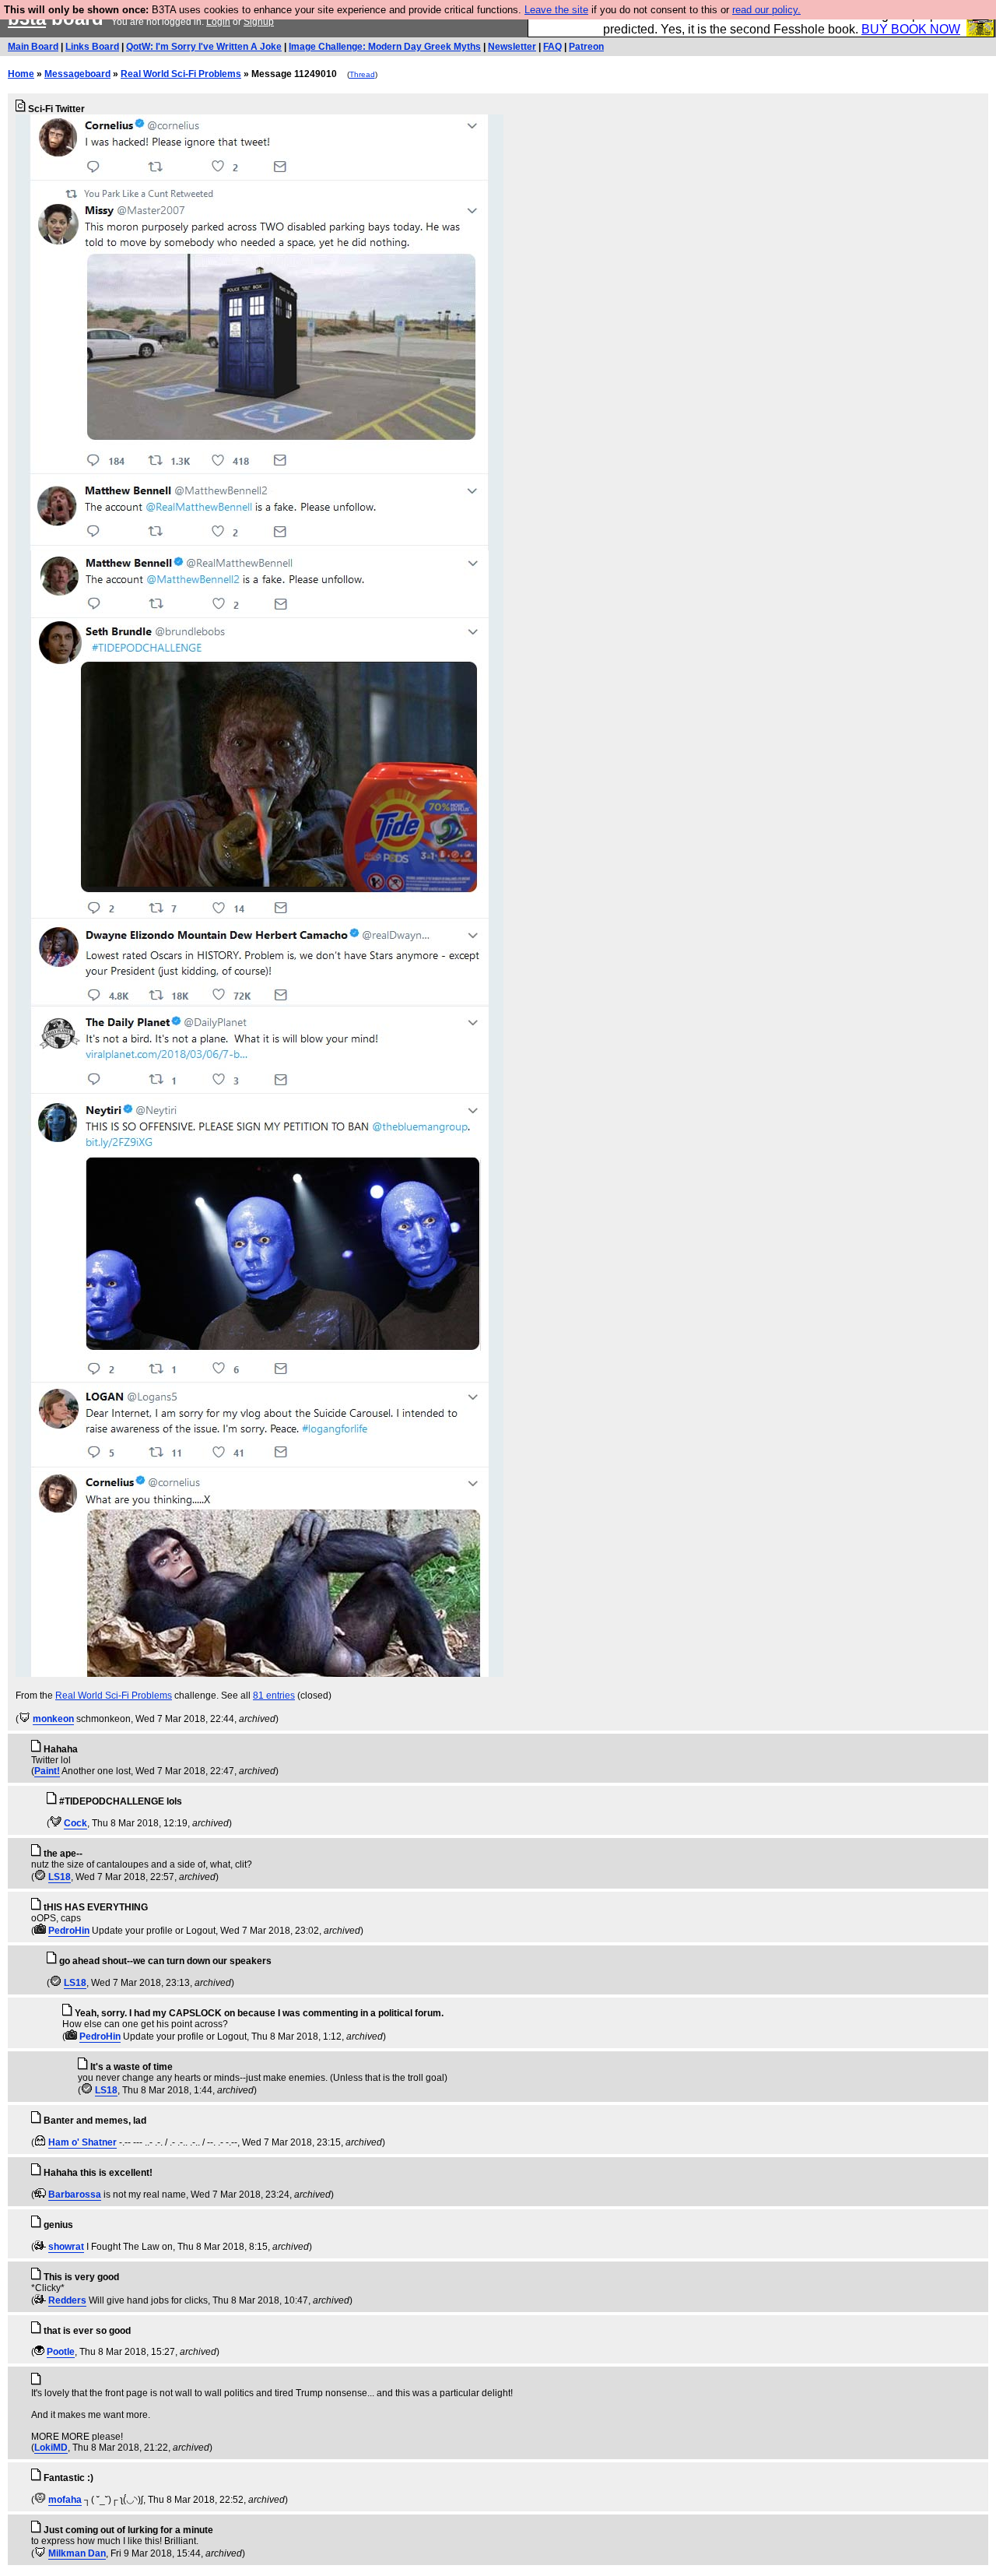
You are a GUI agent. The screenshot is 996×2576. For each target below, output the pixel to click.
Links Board (92, 47)
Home (21, 74)
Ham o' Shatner (82, 2142)
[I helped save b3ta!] (25, 1719)
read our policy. (766, 10)
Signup (259, 22)
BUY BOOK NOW (911, 29)
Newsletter (512, 47)
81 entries (274, 1696)
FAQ (552, 47)
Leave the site (556, 10)
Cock (75, 1823)
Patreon (586, 47)
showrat (66, 2247)
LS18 (60, 1877)
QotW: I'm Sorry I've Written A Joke (204, 47)
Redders (67, 2300)
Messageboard (77, 74)
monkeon (53, 1719)
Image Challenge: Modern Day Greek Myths (385, 47)
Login (218, 22)
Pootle (61, 2352)
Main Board (33, 47)
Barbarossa (75, 2195)
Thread (362, 74)
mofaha (65, 2500)
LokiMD (51, 2448)
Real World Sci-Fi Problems (181, 74)
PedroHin (69, 1931)
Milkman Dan (77, 2553)
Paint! (47, 1771)
